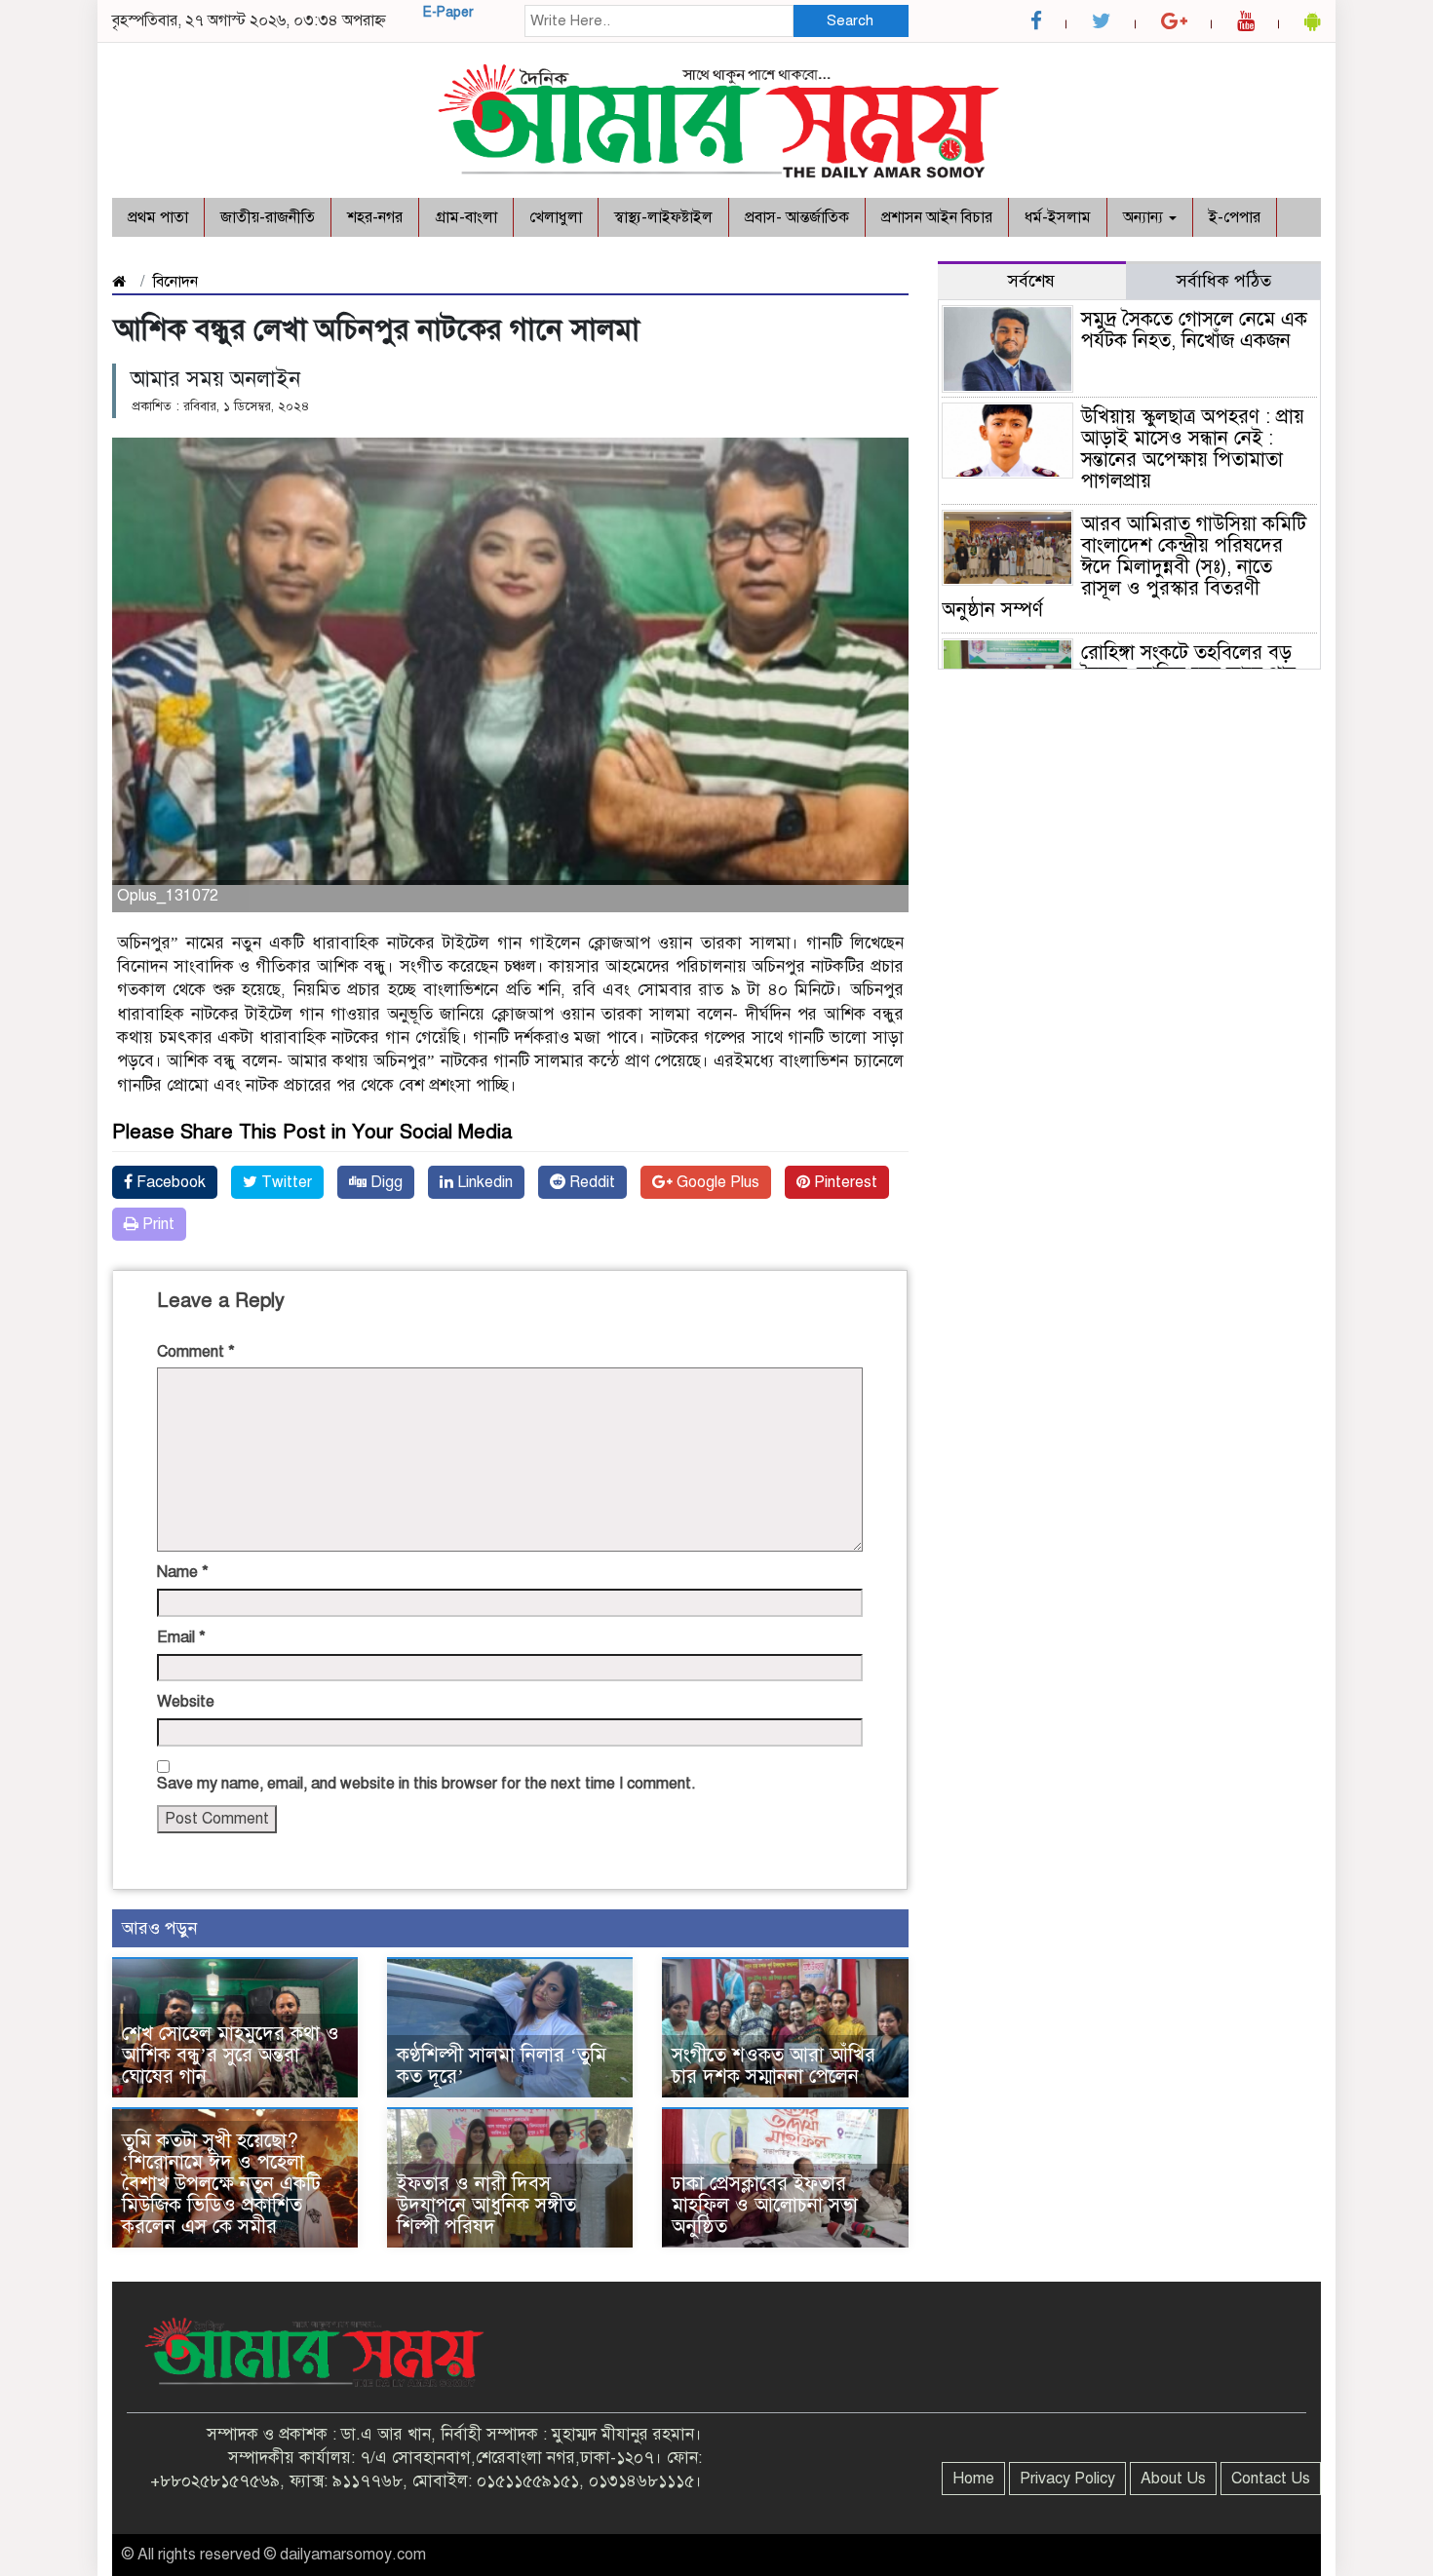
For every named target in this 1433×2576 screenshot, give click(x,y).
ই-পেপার (1235, 217)
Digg (385, 1182)
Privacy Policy (1067, 2479)
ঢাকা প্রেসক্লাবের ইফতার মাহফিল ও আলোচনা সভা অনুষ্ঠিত (765, 2205)
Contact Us (1271, 2479)
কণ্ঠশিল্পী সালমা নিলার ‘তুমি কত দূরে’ (502, 2066)
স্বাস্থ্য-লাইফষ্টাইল (663, 217)
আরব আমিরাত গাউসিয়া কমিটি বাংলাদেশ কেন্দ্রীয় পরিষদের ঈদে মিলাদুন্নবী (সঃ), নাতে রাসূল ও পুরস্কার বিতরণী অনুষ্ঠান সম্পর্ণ (1124, 567)
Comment (196, 1352)
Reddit (590, 1182)
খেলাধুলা (556, 217)
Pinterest (844, 1182)
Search (850, 20)
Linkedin (483, 1182)
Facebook (169, 1182)
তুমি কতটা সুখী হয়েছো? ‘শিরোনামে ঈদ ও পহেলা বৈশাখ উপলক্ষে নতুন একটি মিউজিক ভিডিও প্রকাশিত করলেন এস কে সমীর (221, 2184)
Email (181, 1637)
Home (973, 2479)
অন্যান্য (1145, 217)
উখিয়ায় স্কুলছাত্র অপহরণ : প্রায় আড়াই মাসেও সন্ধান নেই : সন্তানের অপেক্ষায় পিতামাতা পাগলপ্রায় (1193, 449)
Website (186, 1702)
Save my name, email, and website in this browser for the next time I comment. (426, 1784)
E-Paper (448, 12)
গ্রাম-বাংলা (466, 217)
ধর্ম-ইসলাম (1058, 217)
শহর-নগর (375, 217)
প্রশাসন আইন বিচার (937, 217)
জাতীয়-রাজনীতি (268, 217)
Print (156, 1224)
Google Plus (716, 1182)
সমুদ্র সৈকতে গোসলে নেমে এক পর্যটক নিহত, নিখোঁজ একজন (1197, 330)
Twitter (285, 1182)
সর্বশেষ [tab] (1031, 281)
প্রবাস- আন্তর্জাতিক (797, 217)
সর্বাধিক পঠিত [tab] (1224, 281)
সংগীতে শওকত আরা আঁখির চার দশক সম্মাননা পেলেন (774, 2066)
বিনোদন (175, 282)
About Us (1173, 2479)
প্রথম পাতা (158, 217)
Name (183, 1572)
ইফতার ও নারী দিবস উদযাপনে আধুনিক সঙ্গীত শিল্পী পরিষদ (486, 2205)
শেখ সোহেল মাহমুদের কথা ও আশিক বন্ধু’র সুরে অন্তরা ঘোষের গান (231, 2055)
